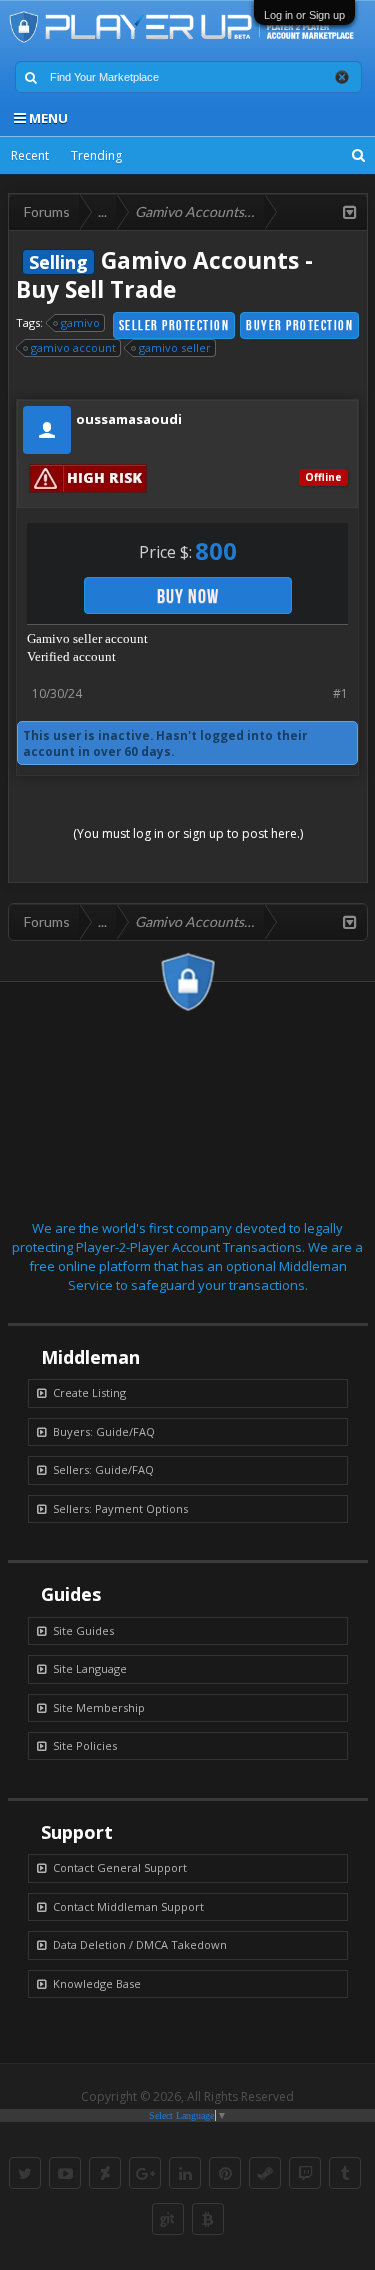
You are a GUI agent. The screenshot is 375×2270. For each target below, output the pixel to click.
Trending (96, 155)
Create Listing (89, 1392)
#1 (340, 693)
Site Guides (83, 1630)
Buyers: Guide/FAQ (104, 1431)
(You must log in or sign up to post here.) (188, 833)
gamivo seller (175, 347)
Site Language (90, 1668)
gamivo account (73, 347)
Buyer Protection (299, 325)
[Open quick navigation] (350, 212)
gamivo (80, 322)
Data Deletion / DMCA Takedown (140, 1944)
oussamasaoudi (129, 419)
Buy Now (188, 596)
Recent (30, 155)
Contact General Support (120, 1867)
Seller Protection (174, 325)
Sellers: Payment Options (120, 1508)
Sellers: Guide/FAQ (103, 1469)
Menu (47, 118)
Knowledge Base (97, 1983)
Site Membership (99, 1707)
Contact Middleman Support (128, 1906)
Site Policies (85, 1745)
